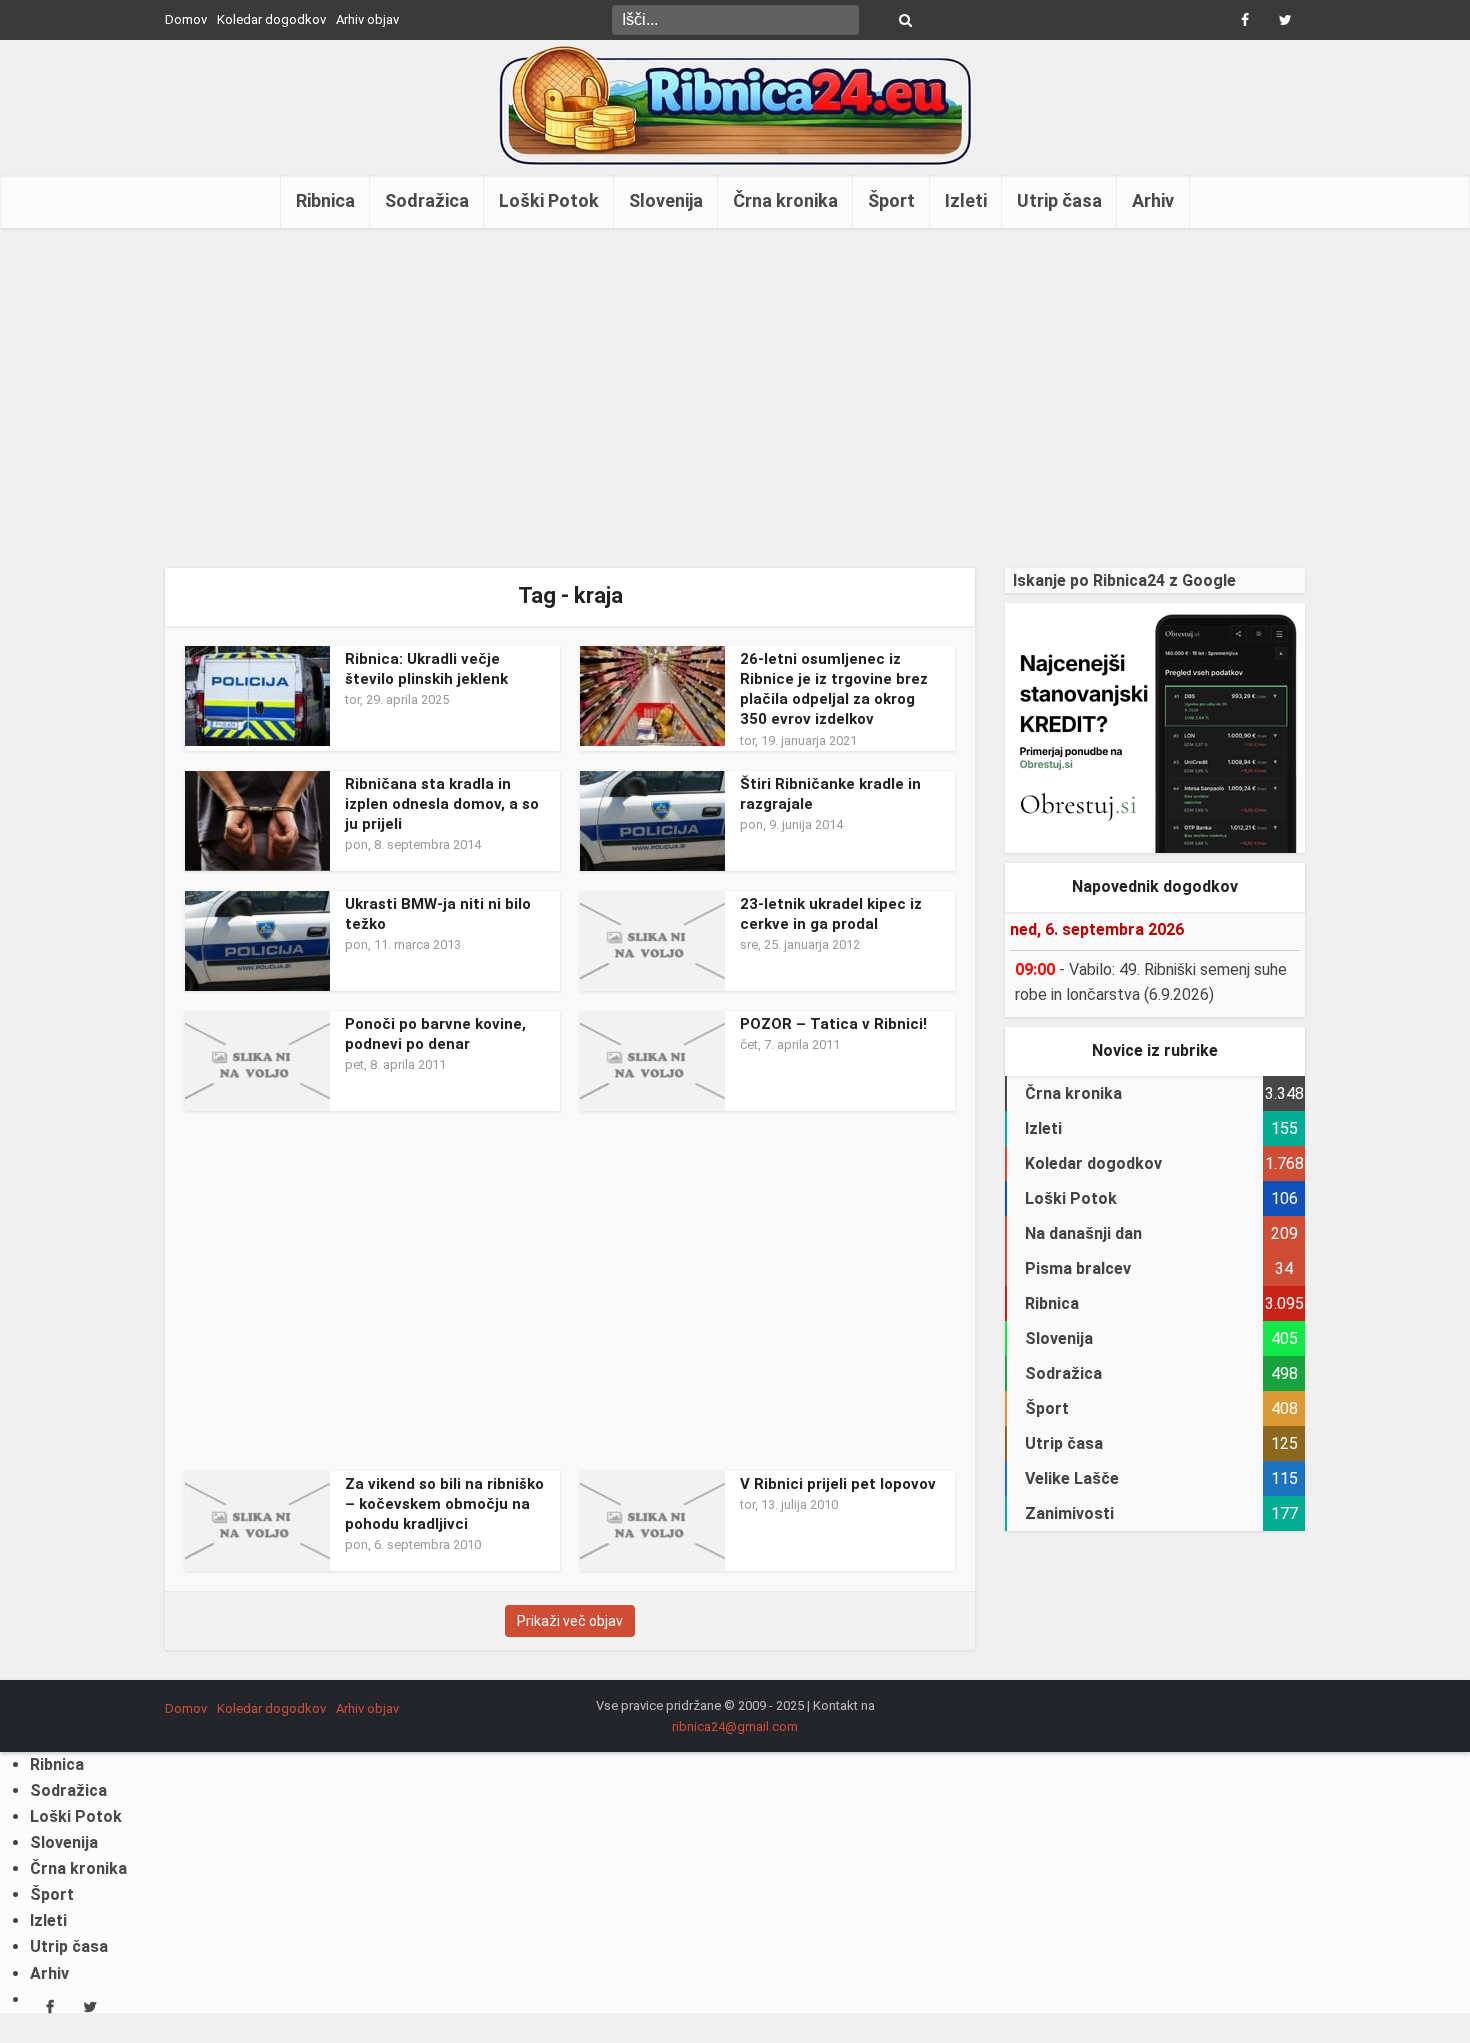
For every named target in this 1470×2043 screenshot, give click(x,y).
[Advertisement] (735, 398)
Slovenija (666, 200)
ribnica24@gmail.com (735, 1726)
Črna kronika (785, 200)
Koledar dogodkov (271, 19)
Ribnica (325, 200)
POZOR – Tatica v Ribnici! (833, 1024)
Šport (891, 200)
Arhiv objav (367, 19)
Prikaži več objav (570, 1621)
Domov (186, 19)
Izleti (966, 200)
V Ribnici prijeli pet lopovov (838, 1484)
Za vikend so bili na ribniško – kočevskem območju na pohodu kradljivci (444, 1504)
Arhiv (1153, 200)
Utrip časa (1059, 200)
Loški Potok (549, 200)
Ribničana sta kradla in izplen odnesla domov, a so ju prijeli (442, 804)
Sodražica (427, 200)
